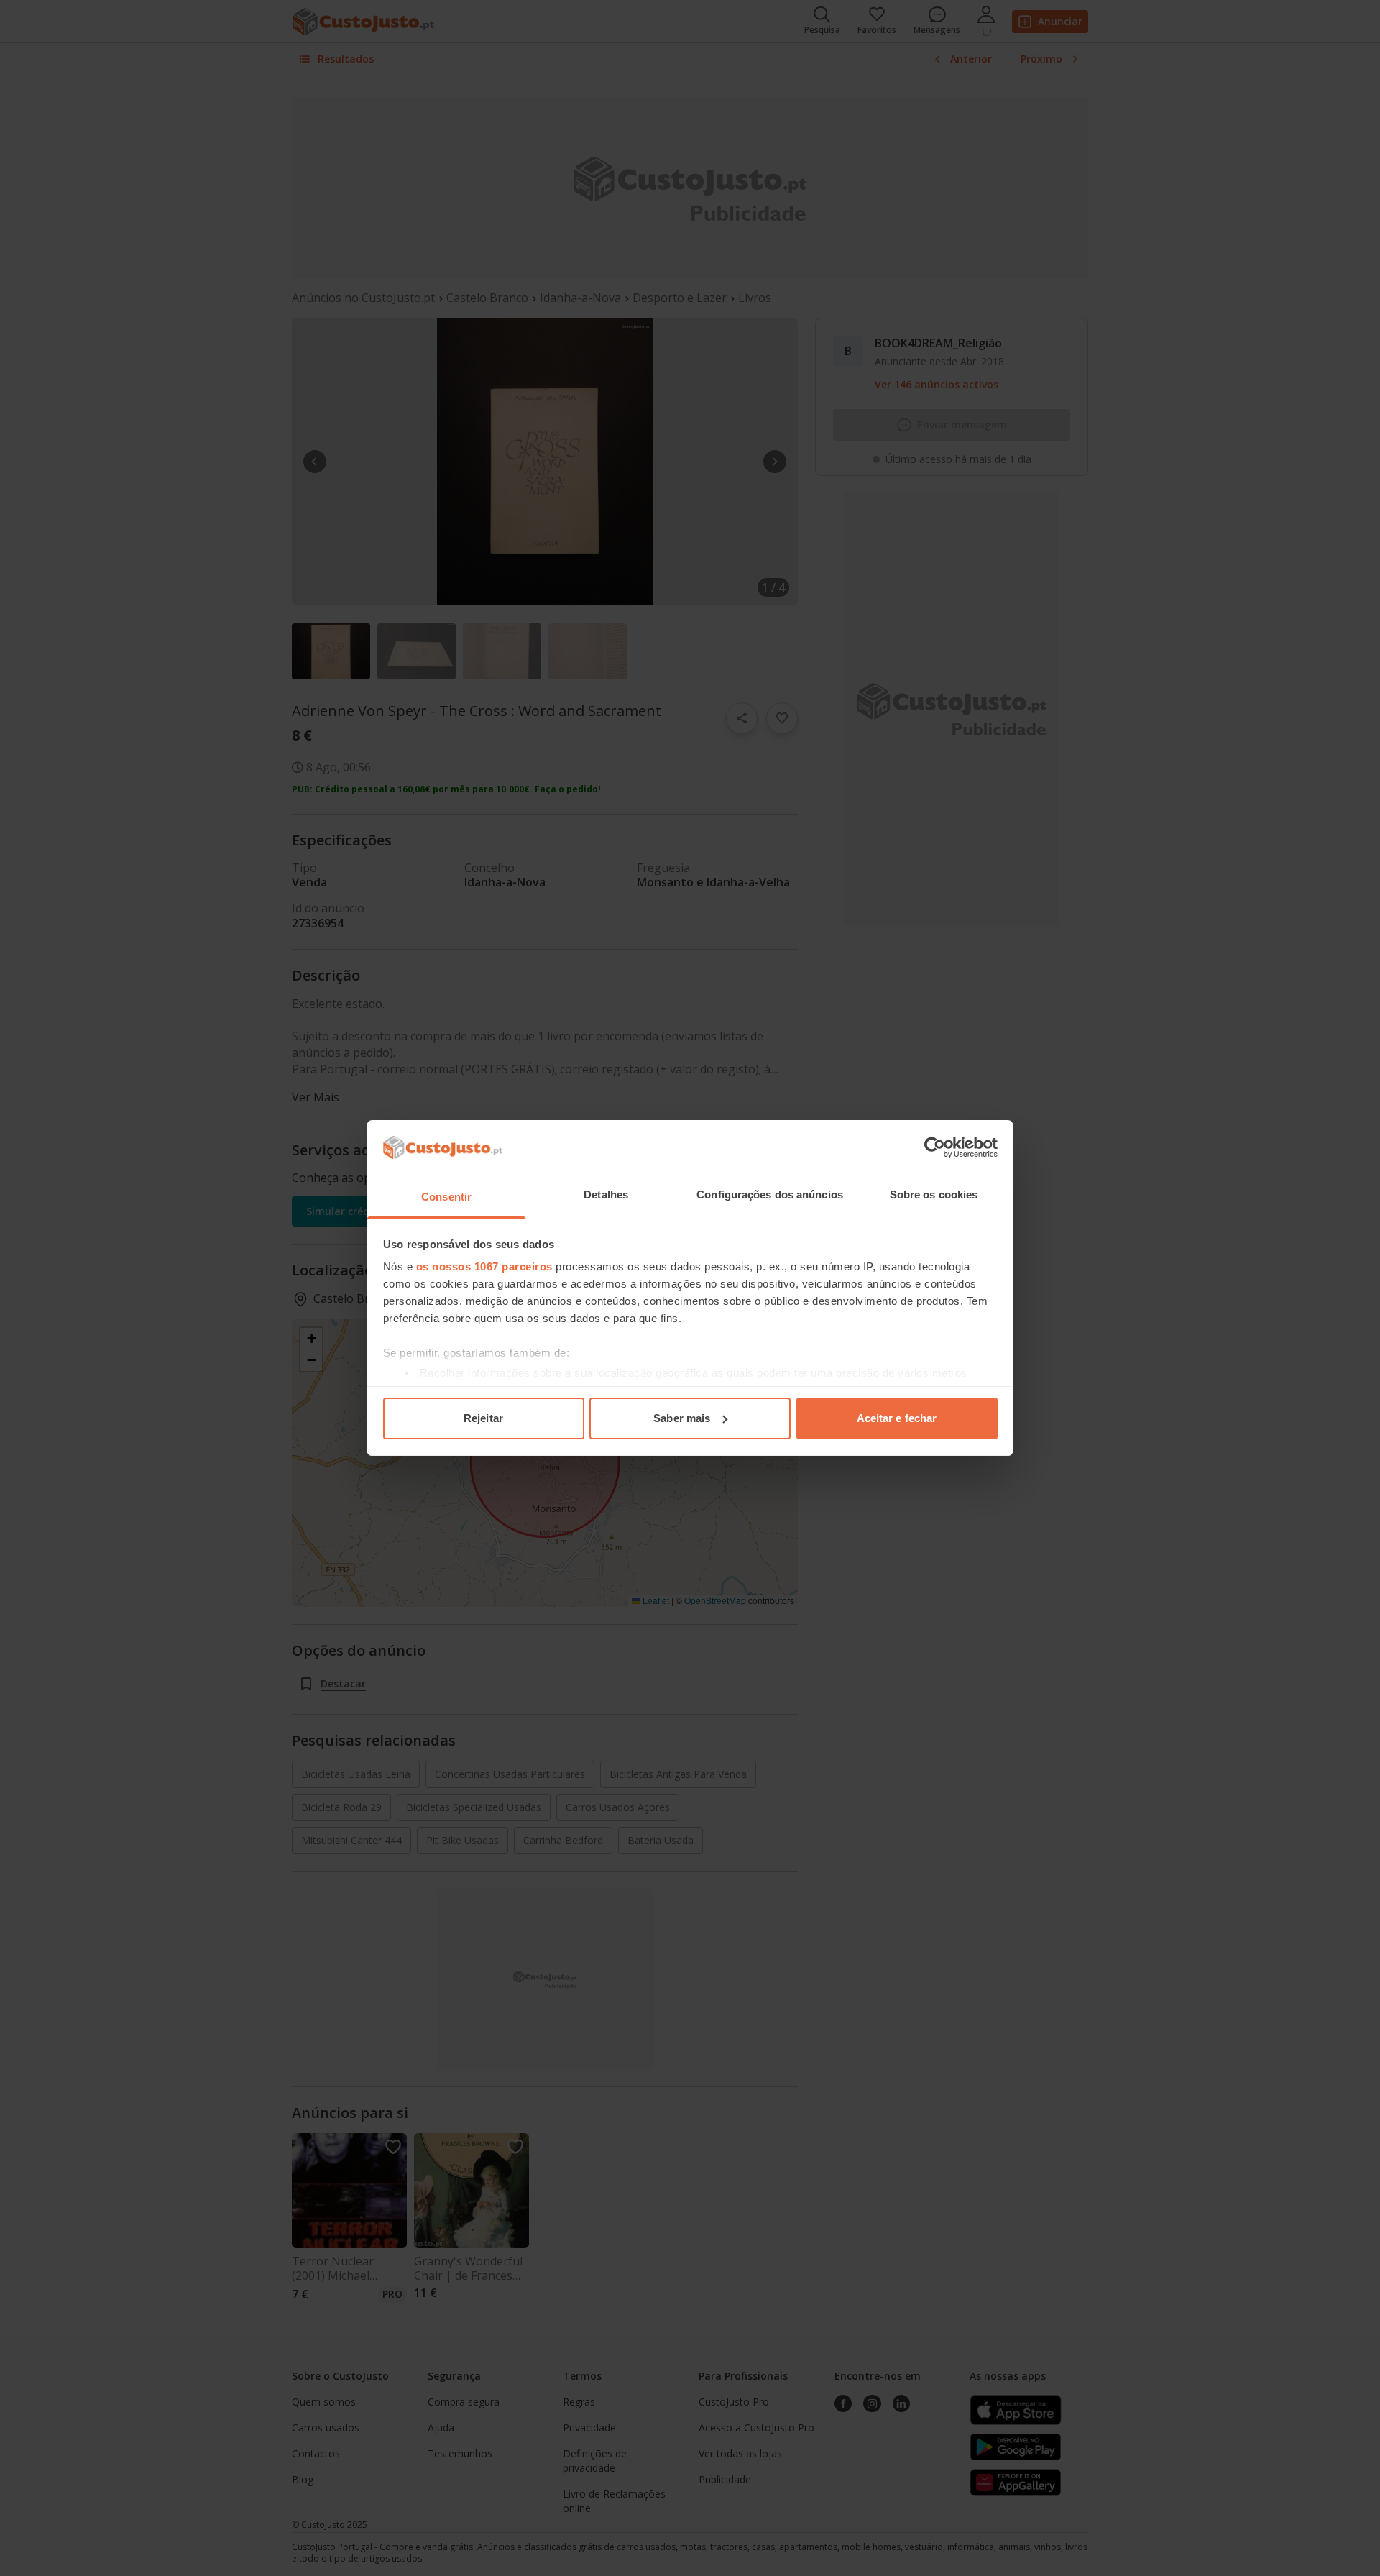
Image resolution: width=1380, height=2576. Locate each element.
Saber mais (682, 1418)
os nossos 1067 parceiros (484, 1266)
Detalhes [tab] (606, 1195)
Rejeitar (483, 1418)
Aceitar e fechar (897, 1418)
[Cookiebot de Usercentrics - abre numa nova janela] (935, 1147)
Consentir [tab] (446, 1197)
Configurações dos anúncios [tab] (770, 1195)
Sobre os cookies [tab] (934, 1195)
